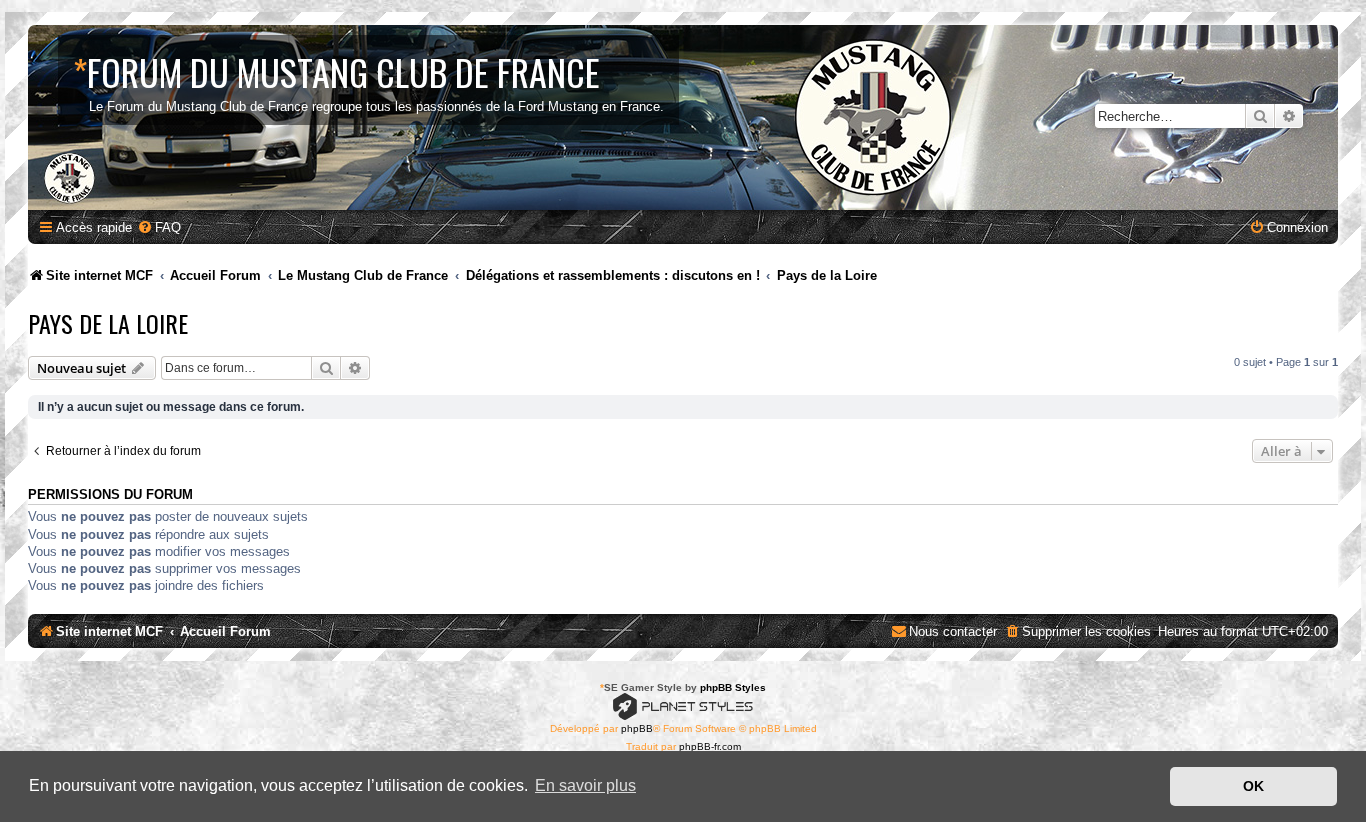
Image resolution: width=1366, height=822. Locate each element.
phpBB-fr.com (710, 746)
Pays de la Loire (108, 323)
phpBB (637, 728)
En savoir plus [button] (585, 785)
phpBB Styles (733, 687)
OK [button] (1253, 786)
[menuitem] (159, 227)
